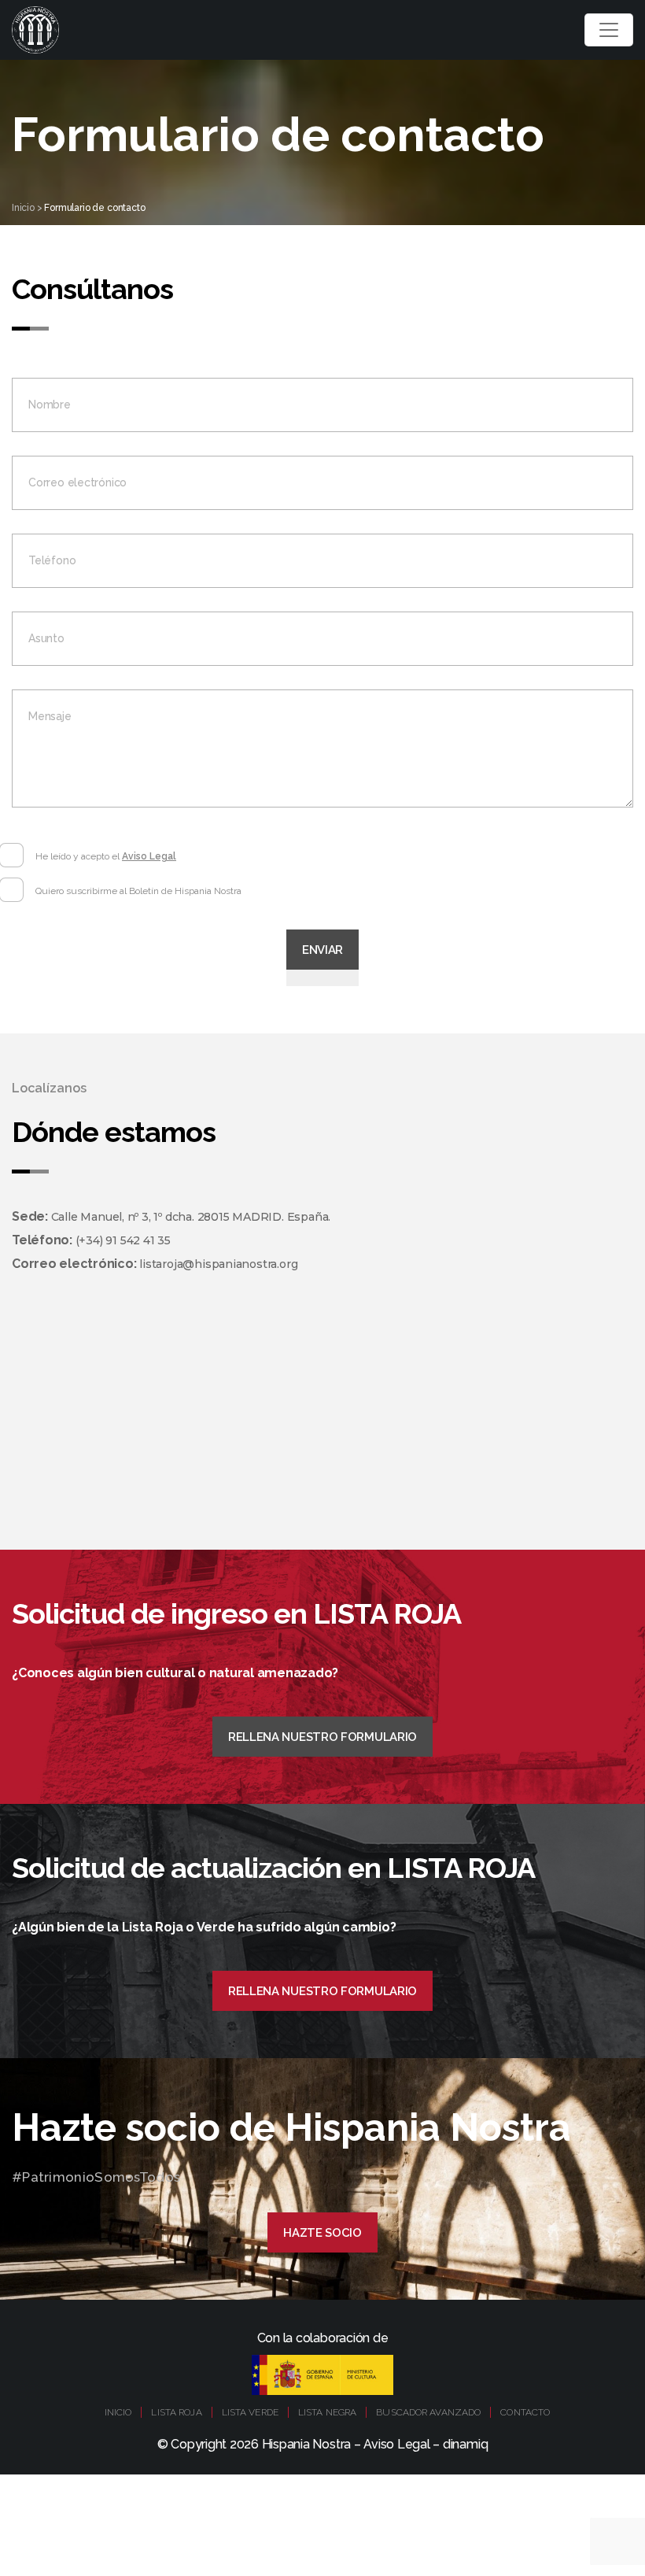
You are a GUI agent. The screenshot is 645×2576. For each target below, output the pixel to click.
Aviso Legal (149, 856)
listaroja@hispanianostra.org (218, 1264)
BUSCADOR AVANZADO (428, 2412)
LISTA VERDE (250, 2412)
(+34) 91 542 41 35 (123, 1240)
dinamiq (465, 2444)
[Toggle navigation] (609, 30)
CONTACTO (525, 2412)
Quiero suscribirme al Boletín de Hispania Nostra (138, 891)
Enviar (322, 950)
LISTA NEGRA (327, 2412)
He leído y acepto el (106, 856)
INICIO (118, 2412)
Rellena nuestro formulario (322, 1737)
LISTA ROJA (176, 2412)
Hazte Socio (322, 2233)
